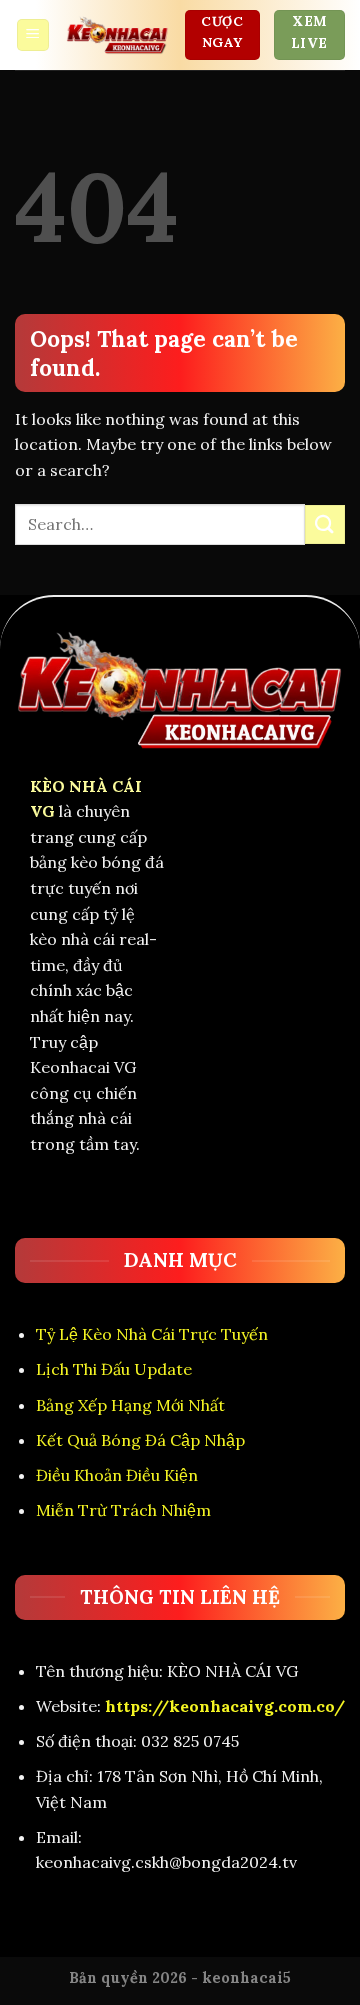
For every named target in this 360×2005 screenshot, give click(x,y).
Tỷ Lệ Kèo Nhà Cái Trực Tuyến (152, 1334)
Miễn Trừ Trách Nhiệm (123, 1510)
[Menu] (33, 35)
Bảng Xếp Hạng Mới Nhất (130, 1405)
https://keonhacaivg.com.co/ (225, 1706)
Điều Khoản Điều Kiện (117, 1475)
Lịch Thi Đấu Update (114, 1369)
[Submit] (325, 524)
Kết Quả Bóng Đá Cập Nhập (140, 1440)
